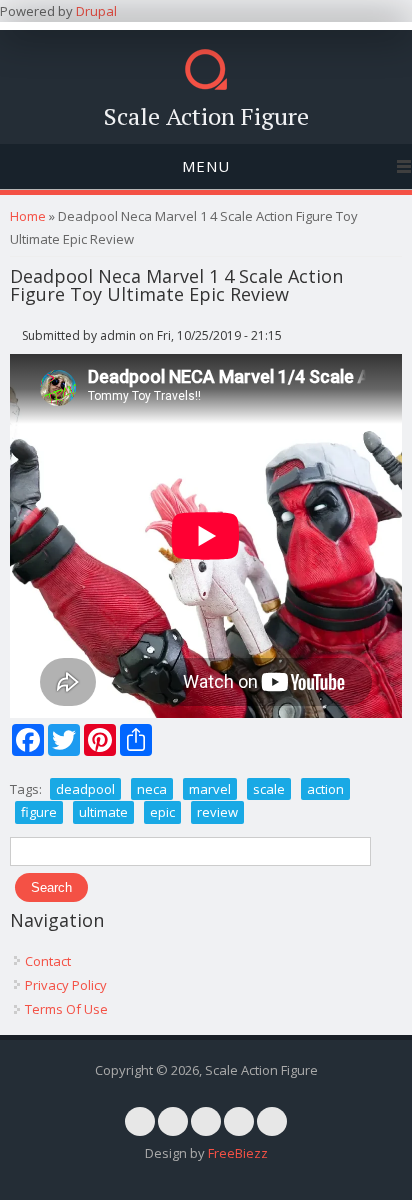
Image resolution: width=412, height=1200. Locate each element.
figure (39, 812)
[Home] (206, 85)
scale (269, 789)
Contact (48, 961)
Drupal (96, 11)
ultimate (103, 812)
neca (152, 789)
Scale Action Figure (206, 116)
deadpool (85, 789)
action (325, 789)
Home (28, 216)
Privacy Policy (66, 985)
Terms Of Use (66, 1009)
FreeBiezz (238, 1153)
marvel (210, 789)
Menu (206, 166)
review (217, 812)
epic (162, 812)
